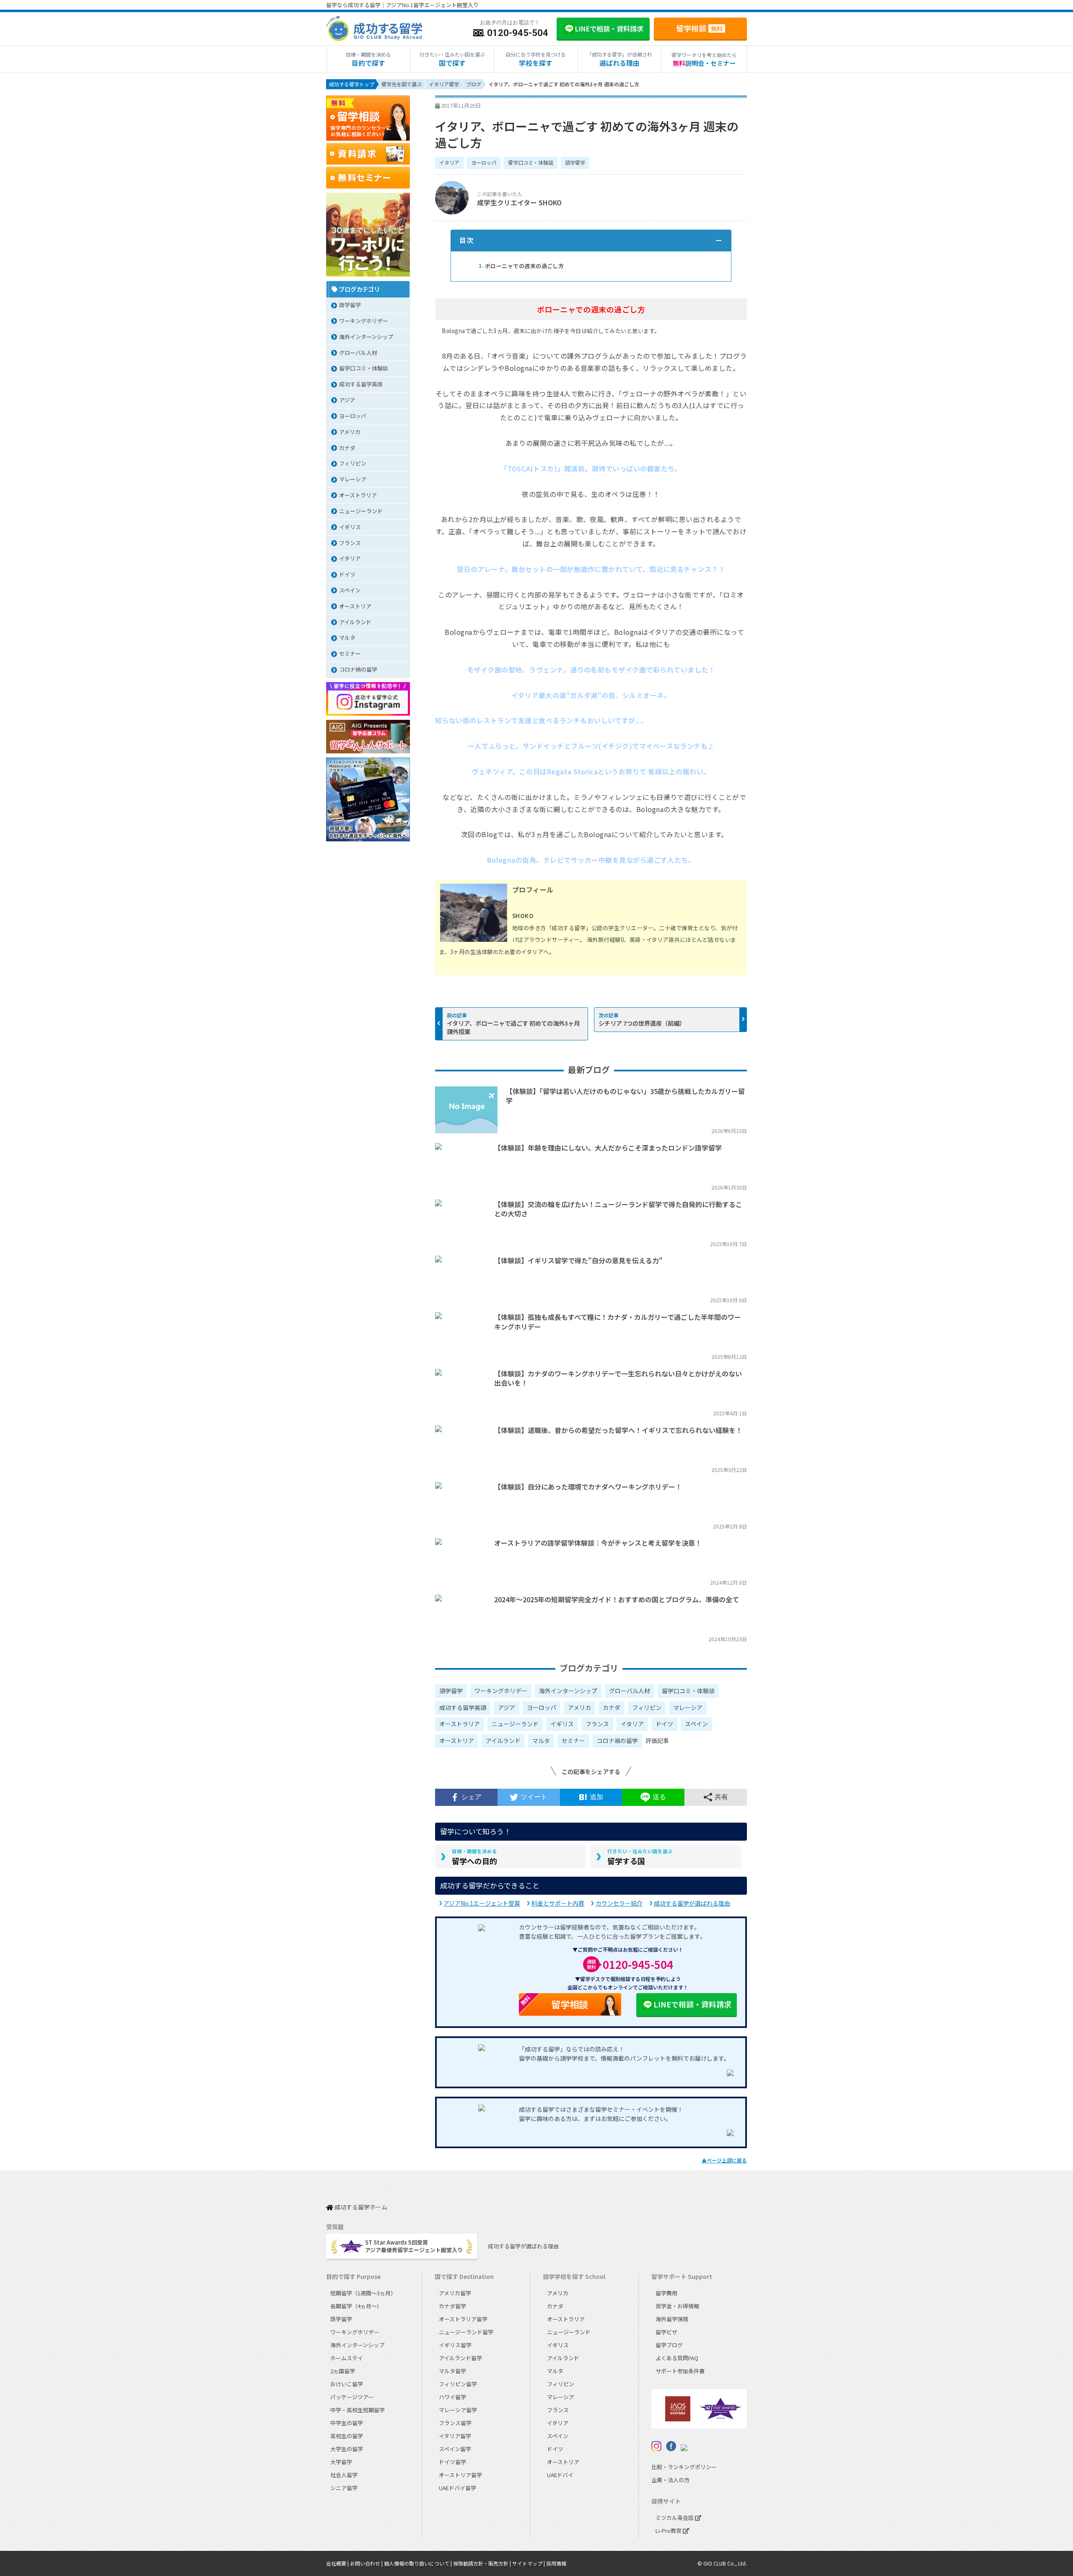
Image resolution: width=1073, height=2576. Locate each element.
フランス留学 (455, 2423)
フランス (597, 1724)
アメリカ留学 (455, 2293)
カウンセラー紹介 (619, 1903)
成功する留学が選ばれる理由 (692, 1903)
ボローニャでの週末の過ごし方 (521, 266)
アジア (507, 1707)
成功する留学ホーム (360, 2207)
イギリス (562, 1724)
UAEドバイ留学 (457, 2488)
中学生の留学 (347, 2423)
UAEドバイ (560, 2475)
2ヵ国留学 (343, 2371)
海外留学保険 (672, 2319)
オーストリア (457, 1741)
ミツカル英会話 (675, 2518)
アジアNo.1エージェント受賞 (482, 1903)
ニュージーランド (515, 1724)
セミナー (573, 1741)
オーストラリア (460, 1724)
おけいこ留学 (347, 2384)
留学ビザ (666, 2332)
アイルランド (503, 1741)
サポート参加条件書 (680, 2371)
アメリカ (579, 1707)
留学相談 (699, 28)
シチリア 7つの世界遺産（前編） (642, 1023)
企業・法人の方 (670, 2480)
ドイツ (664, 1724)
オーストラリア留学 (463, 2319)
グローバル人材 (630, 1691)
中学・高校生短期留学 (358, 2410)
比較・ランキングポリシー (684, 2467)
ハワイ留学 (452, 2397)
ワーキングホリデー (501, 1691)
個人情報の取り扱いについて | (419, 2563)
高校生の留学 (347, 2436)
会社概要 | (338, 2563)
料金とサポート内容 (558, 1903)
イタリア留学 (455, 2436)
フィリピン (647, 1707)
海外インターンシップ (568, 1691)
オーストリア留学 (460, 2475)
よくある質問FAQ (677, 2358)
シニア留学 (344, 2488)
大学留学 (341, 2462)
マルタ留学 (452, 2371)
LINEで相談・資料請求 (692, 2004)
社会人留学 (344, 2475)
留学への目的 (474, 1857)
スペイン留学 (455, 2449)
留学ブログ (669, 2345)
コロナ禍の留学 (617, 1741)
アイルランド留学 (460, 2358)
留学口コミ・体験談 (531, 162)
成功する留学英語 (463, 1707)
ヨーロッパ (484, 162)
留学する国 (640, 1857)
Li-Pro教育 (669, 2531)
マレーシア (688, 1707)
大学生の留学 (347, 2449)
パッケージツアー (352, 2397)
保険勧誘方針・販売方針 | (483, 2563)
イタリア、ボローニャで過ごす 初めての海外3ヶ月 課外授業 (513, 1027)
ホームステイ (347, 2358)
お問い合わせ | (367, 2563)
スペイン (696, 1724)
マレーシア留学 (458, 2410)
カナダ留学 (452, 2306)
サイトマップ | (529, 2563)
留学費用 (666, 2293)
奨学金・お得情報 (677, 2306)
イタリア (449, 162)
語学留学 (575, 162)
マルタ (541, 1741)
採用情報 (556, 2563)
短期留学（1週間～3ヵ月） (363, 2293)
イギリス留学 (455, 2345)
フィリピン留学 (458, 2384)
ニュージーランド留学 (466, 2332)
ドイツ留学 (452, 2462)
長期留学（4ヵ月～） (356, 2306)
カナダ (612, 1707)
